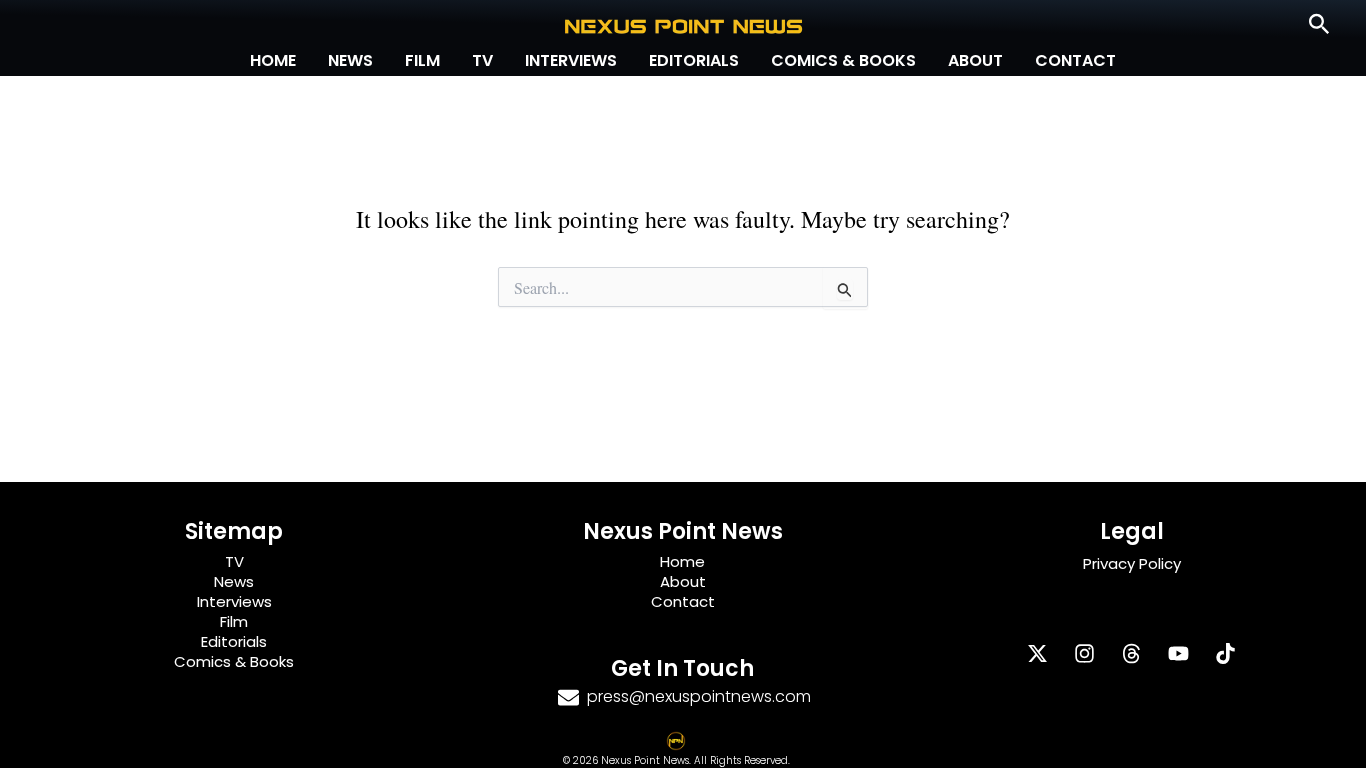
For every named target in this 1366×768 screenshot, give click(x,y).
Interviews (571, 60)
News (350, 60)
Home (273, 60)
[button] (1319, 25)
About (975, 60)
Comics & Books (843, 60)
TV (482, 60)
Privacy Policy (1132, 563)
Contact (1075, 60)
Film (422, 60)
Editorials (694, 60)
